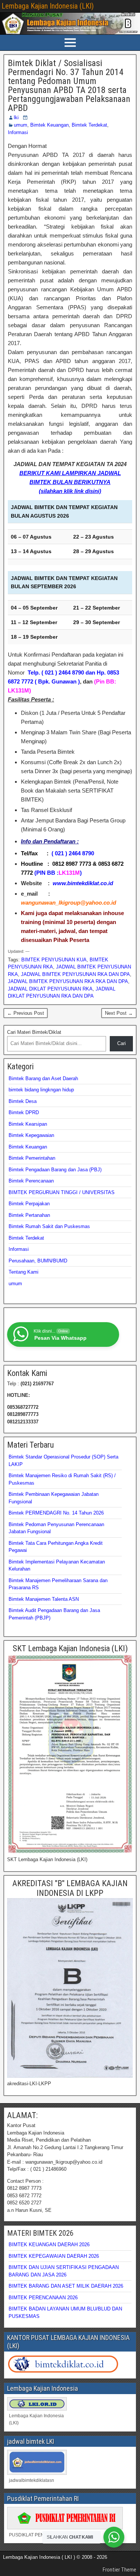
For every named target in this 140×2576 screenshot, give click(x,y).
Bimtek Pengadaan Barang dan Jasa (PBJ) (55, 1170)
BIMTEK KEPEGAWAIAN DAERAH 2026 (54, 2256)
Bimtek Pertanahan (29, 1215)
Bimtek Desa (23, 1101)
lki (16, 117)
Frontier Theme (119, 2570)
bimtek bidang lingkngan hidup (41, 1090)
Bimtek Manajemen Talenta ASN (44, 1599)
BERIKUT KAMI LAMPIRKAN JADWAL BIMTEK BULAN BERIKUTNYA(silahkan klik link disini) (70, 482)
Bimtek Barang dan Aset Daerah (43, 1078)
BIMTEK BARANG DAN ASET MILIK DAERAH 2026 (66, 2286)
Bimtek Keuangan (49, 125)
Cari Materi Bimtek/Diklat (34, 1032)
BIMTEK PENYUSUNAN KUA (54, 960)
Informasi (18, 132)
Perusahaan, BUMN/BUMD (38, 1261)
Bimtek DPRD (24, 1112)
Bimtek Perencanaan (31, 1181)
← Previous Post (26, 1013)
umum (21, 125)
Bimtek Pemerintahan (32, 1158)
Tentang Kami (24, 1272)
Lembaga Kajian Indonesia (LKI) (48, 6)
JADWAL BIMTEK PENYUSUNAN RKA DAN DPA (75, 974)
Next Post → (119, 1013)
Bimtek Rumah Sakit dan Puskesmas (49, 1226)
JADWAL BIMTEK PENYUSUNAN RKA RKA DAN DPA (68, 981)
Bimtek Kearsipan (28, 1124)
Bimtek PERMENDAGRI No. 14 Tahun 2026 (56, 1513)
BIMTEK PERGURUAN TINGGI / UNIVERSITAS (62, 1192)
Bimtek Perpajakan (29, 1204)
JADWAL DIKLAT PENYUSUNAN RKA (50, 989)
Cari (122, 1043)
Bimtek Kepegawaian (31, 1135)
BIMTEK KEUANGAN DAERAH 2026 (49, 2245)
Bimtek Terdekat (89, 125)
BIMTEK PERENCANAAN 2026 (43, 2298)
